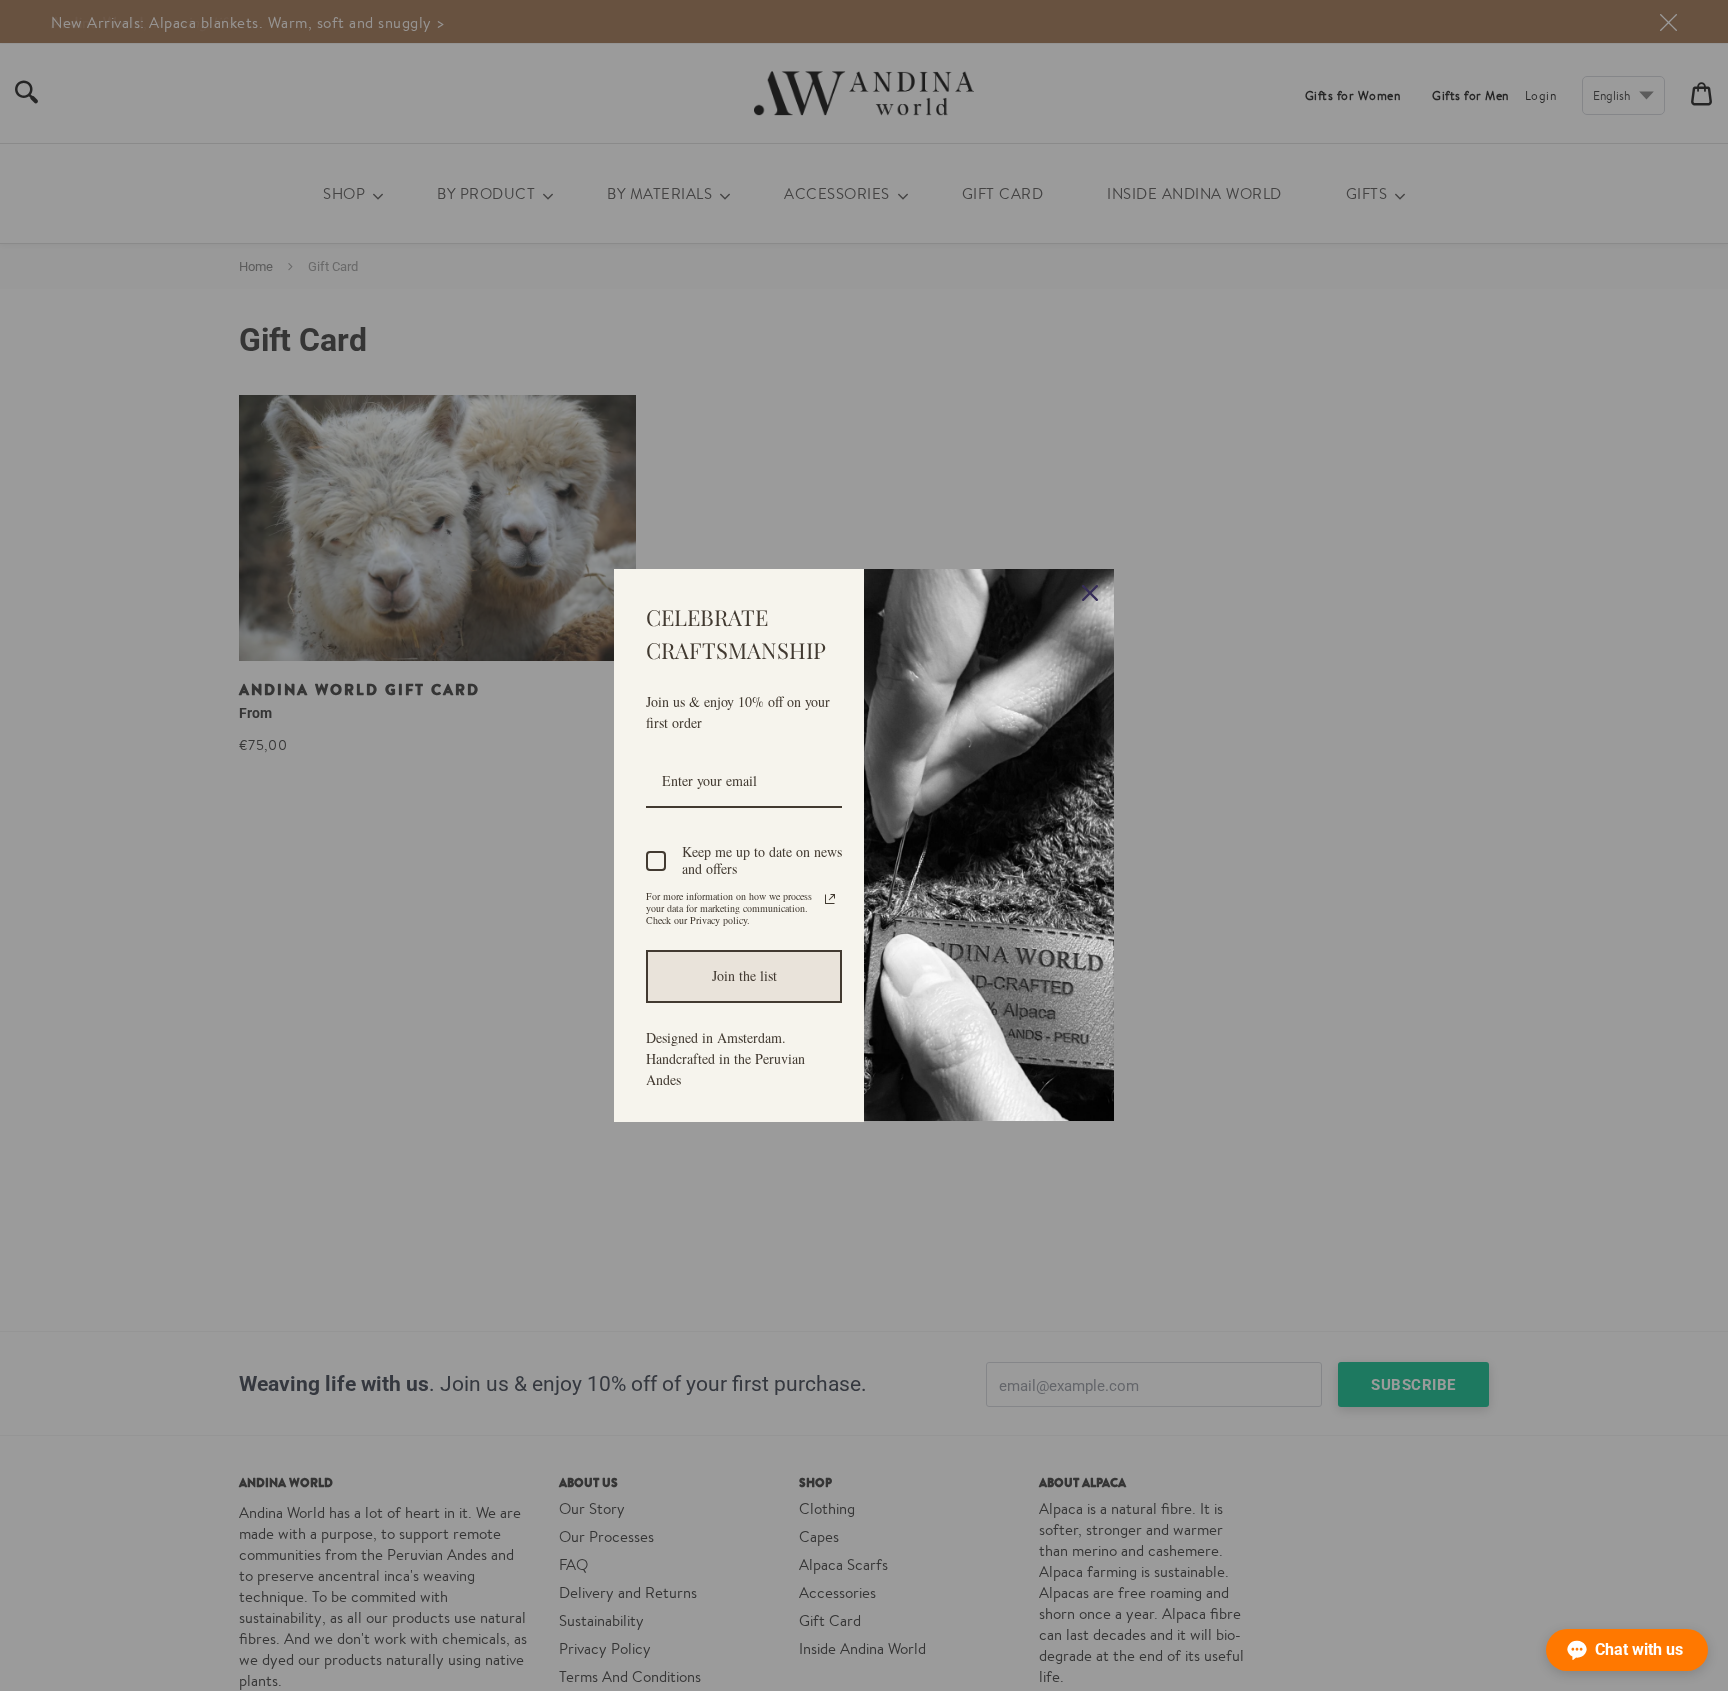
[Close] (1090, 593)
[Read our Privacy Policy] (830, 899)
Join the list (744, 975)
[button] (1627, 1650)
